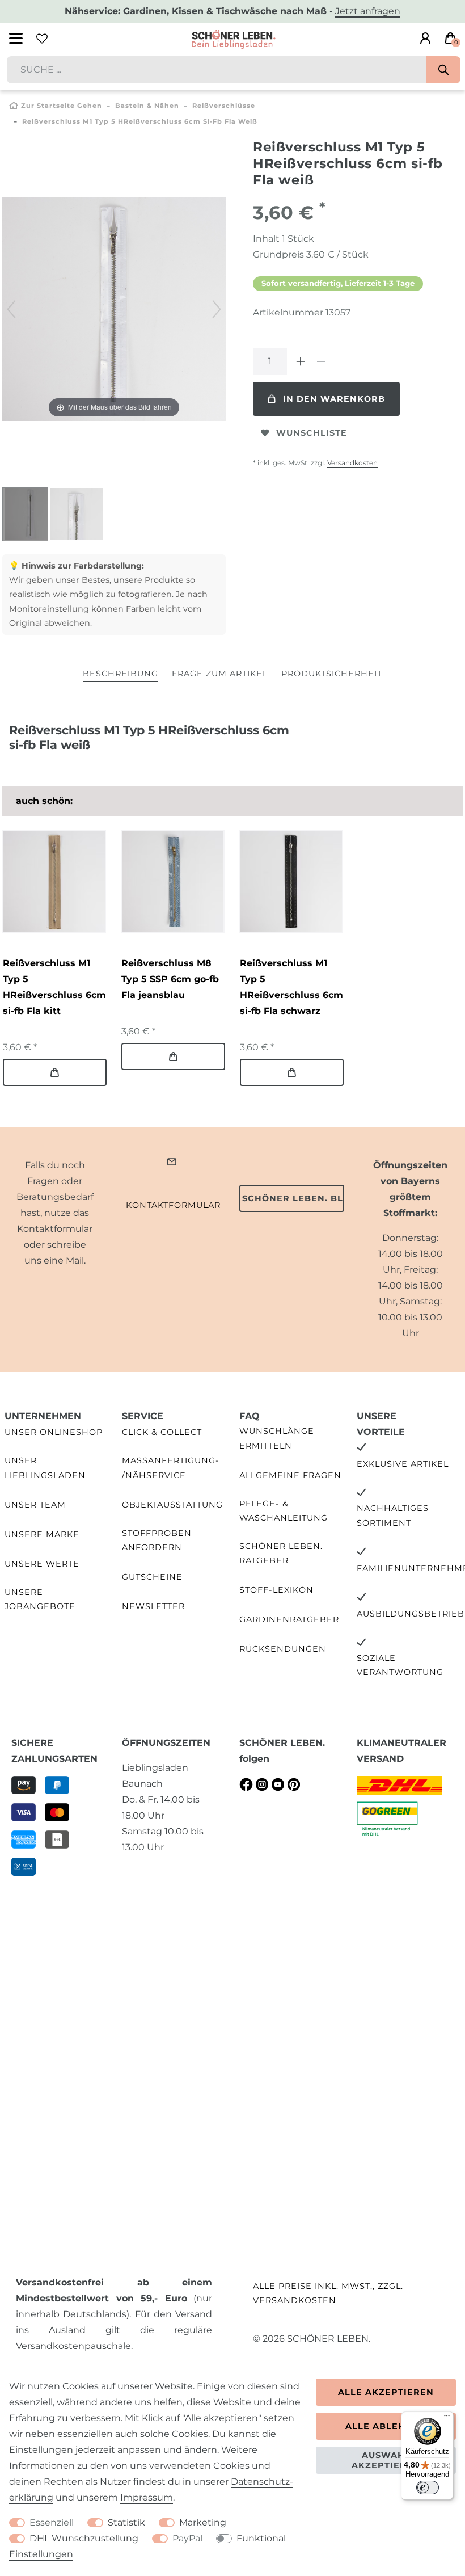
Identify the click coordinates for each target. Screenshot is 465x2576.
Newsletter (153, 1606)
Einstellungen (41, 2554)
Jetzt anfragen (368, 11)
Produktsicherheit (332, 674)
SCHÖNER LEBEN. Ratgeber (281, 1553)
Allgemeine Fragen (290, 1475)
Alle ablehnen (386, 2426)
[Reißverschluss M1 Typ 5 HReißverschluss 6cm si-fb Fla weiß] (31, 515)
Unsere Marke (42, 1534)
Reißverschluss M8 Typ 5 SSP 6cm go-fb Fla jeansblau (170, 979)
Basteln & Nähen (147, 106)
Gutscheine (152, 1577)
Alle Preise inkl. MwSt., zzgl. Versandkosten (328, 2293)
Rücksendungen (283, 1649)
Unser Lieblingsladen (45, 1468)
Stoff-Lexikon (276, 1590)
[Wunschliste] (42, 39)
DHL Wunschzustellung (84, 2538)
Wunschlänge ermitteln (277, 1438)
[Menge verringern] (321, 361)
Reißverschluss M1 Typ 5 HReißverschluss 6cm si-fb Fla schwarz (291, 987)
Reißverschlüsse (224, 106)
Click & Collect (162, 1432)
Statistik (126, 2522)
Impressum (147, 2497)
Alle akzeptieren (386, 2392)
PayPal (187, 2538)
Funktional (261, 2538)
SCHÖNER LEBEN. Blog (293, 1198)
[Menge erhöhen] (301, 361)
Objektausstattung (172, 1505)
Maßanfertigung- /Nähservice (171, 1468)
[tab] (121, 674)
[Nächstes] (217, 309)
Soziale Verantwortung (400, 1665)
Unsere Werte (42, 1564)
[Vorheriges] (11, 309)
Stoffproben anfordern (157, 1540)
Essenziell (52, 2522)
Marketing (203, 2522)
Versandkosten (352, 463)
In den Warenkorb (334, 399)
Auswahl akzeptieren (386, 2460)
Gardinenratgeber (289, 1619)
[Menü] (447, 2418)
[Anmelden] (425, 39)
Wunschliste (312, 433)
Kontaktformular (173, 1205)
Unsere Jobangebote (40, 1599)
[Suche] (443, 70)
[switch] (428, 2487)
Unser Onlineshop (54, 1432)
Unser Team (35, 1505)
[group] (54, 881)
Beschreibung (121, 674)
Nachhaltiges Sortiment (393, 1515)
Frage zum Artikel (220, 674)
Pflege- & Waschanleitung (284, 1511)
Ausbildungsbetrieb (411, 1614)
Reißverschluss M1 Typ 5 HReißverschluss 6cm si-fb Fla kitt (54, 987)
